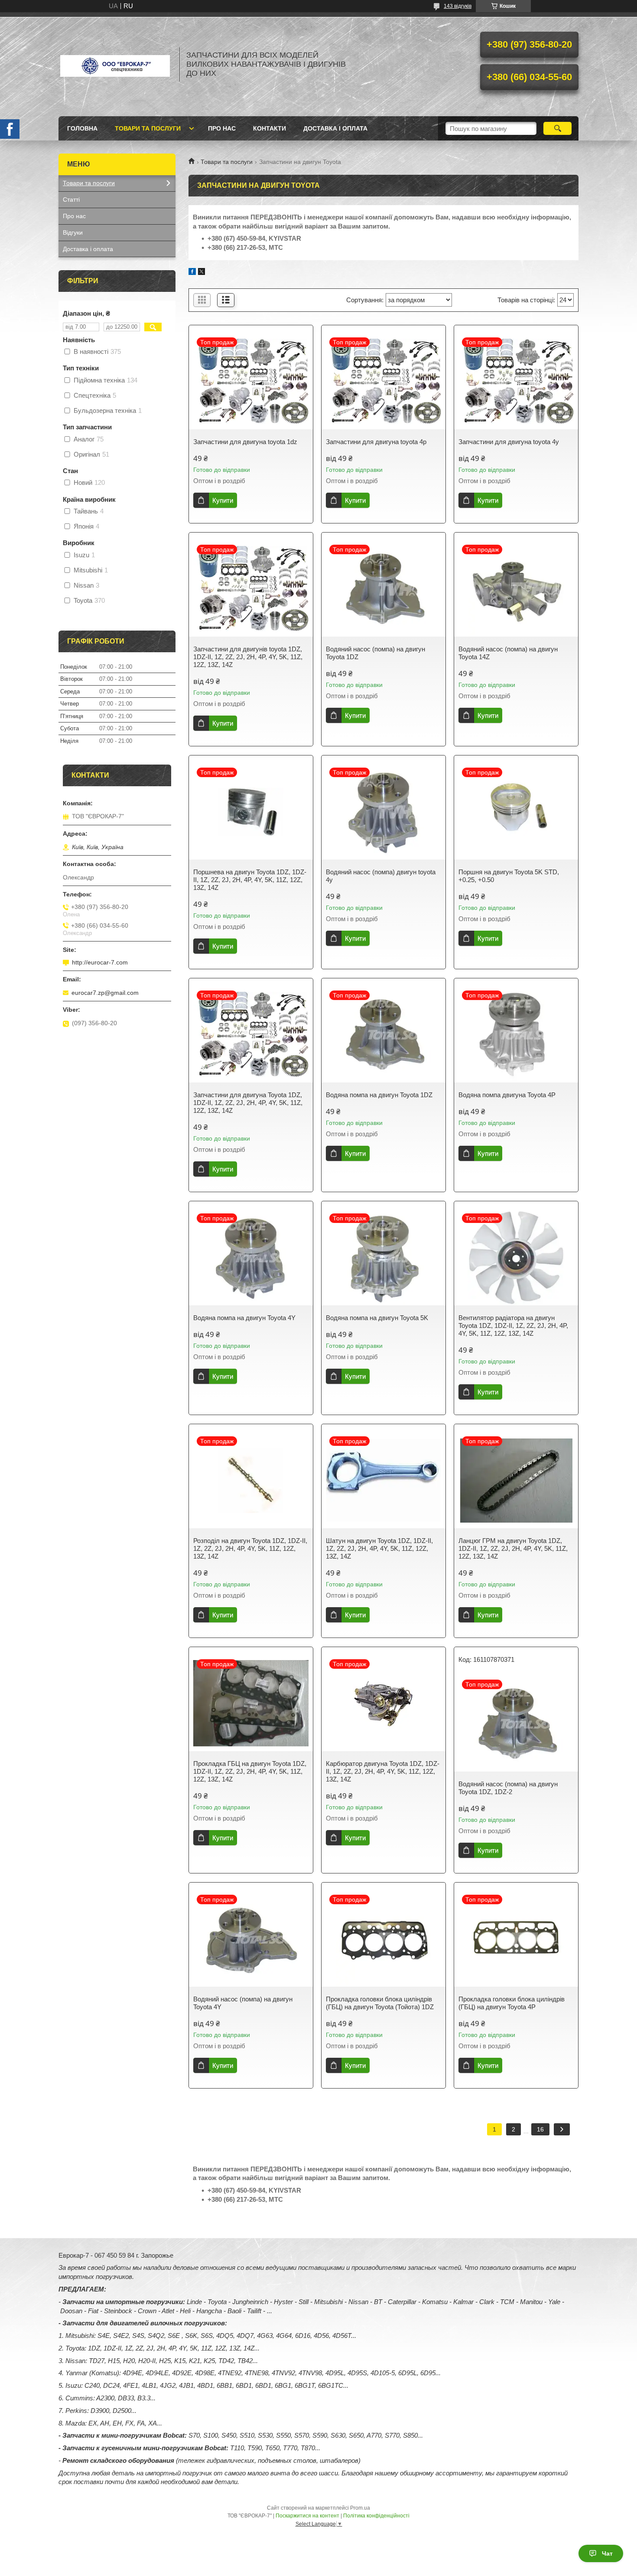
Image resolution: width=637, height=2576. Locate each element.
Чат (607, 2553)
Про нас (222, 128)
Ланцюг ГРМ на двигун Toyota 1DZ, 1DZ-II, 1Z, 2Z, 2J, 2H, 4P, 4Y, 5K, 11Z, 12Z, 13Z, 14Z (513, 1548)
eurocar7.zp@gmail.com (105, 993)
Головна (82, 128)
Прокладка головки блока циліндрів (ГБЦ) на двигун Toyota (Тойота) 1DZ (380, 2003)
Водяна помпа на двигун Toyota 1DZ (379, 1095)
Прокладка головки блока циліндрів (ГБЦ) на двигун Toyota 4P (512, 2003)
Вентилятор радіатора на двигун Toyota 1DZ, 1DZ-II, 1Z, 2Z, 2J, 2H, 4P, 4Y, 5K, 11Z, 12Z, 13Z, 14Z (513, 1326)
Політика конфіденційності (376, 2516)
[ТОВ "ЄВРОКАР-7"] (115, 64)
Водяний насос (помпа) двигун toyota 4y (381, 876)
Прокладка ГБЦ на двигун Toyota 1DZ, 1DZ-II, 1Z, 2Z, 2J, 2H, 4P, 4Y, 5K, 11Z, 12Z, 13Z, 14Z (250, 1771)
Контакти (270, 128)
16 (540, 2129)
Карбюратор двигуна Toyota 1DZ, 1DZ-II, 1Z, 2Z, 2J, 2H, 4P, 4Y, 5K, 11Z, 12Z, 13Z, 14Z (383, 1771)
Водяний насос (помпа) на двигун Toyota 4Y (243, 2003)
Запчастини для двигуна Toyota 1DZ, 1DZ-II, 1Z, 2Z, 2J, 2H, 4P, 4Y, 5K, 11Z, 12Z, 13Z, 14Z (248, 1103)
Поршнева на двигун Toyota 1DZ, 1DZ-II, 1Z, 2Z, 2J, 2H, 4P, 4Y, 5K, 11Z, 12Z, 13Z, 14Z (250, 880)
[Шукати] (557, 128)
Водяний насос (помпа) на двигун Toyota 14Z (508, 653)
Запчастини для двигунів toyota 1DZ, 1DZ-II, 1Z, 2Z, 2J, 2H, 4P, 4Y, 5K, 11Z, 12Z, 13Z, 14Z (248, 657)
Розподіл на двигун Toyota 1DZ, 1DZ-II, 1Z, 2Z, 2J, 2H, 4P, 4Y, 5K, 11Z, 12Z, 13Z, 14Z (250, 1548)
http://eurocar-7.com (100, 962)
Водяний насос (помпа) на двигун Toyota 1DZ (375, 653)
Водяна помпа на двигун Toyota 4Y (244, 1318)
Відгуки (73, 232)
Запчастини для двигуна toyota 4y (509, 442)
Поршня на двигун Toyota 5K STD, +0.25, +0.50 (509, 876)
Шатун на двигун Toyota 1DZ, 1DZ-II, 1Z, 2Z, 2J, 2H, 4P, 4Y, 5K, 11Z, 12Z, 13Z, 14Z (379, 1548)
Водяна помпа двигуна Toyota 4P (507, 1095)
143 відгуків (458, 6)
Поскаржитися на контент (307, 2516)
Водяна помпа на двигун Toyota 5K (377, 1318)
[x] (201, 273)
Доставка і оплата (335, 128)
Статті (71, 199)
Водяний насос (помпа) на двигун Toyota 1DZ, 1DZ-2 (508, 1788)
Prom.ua (360, 2508)
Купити (223, 500)
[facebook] (192, 273)
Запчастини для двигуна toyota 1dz (245, 442)
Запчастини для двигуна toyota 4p (376, 442)
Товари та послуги (148, 128)
